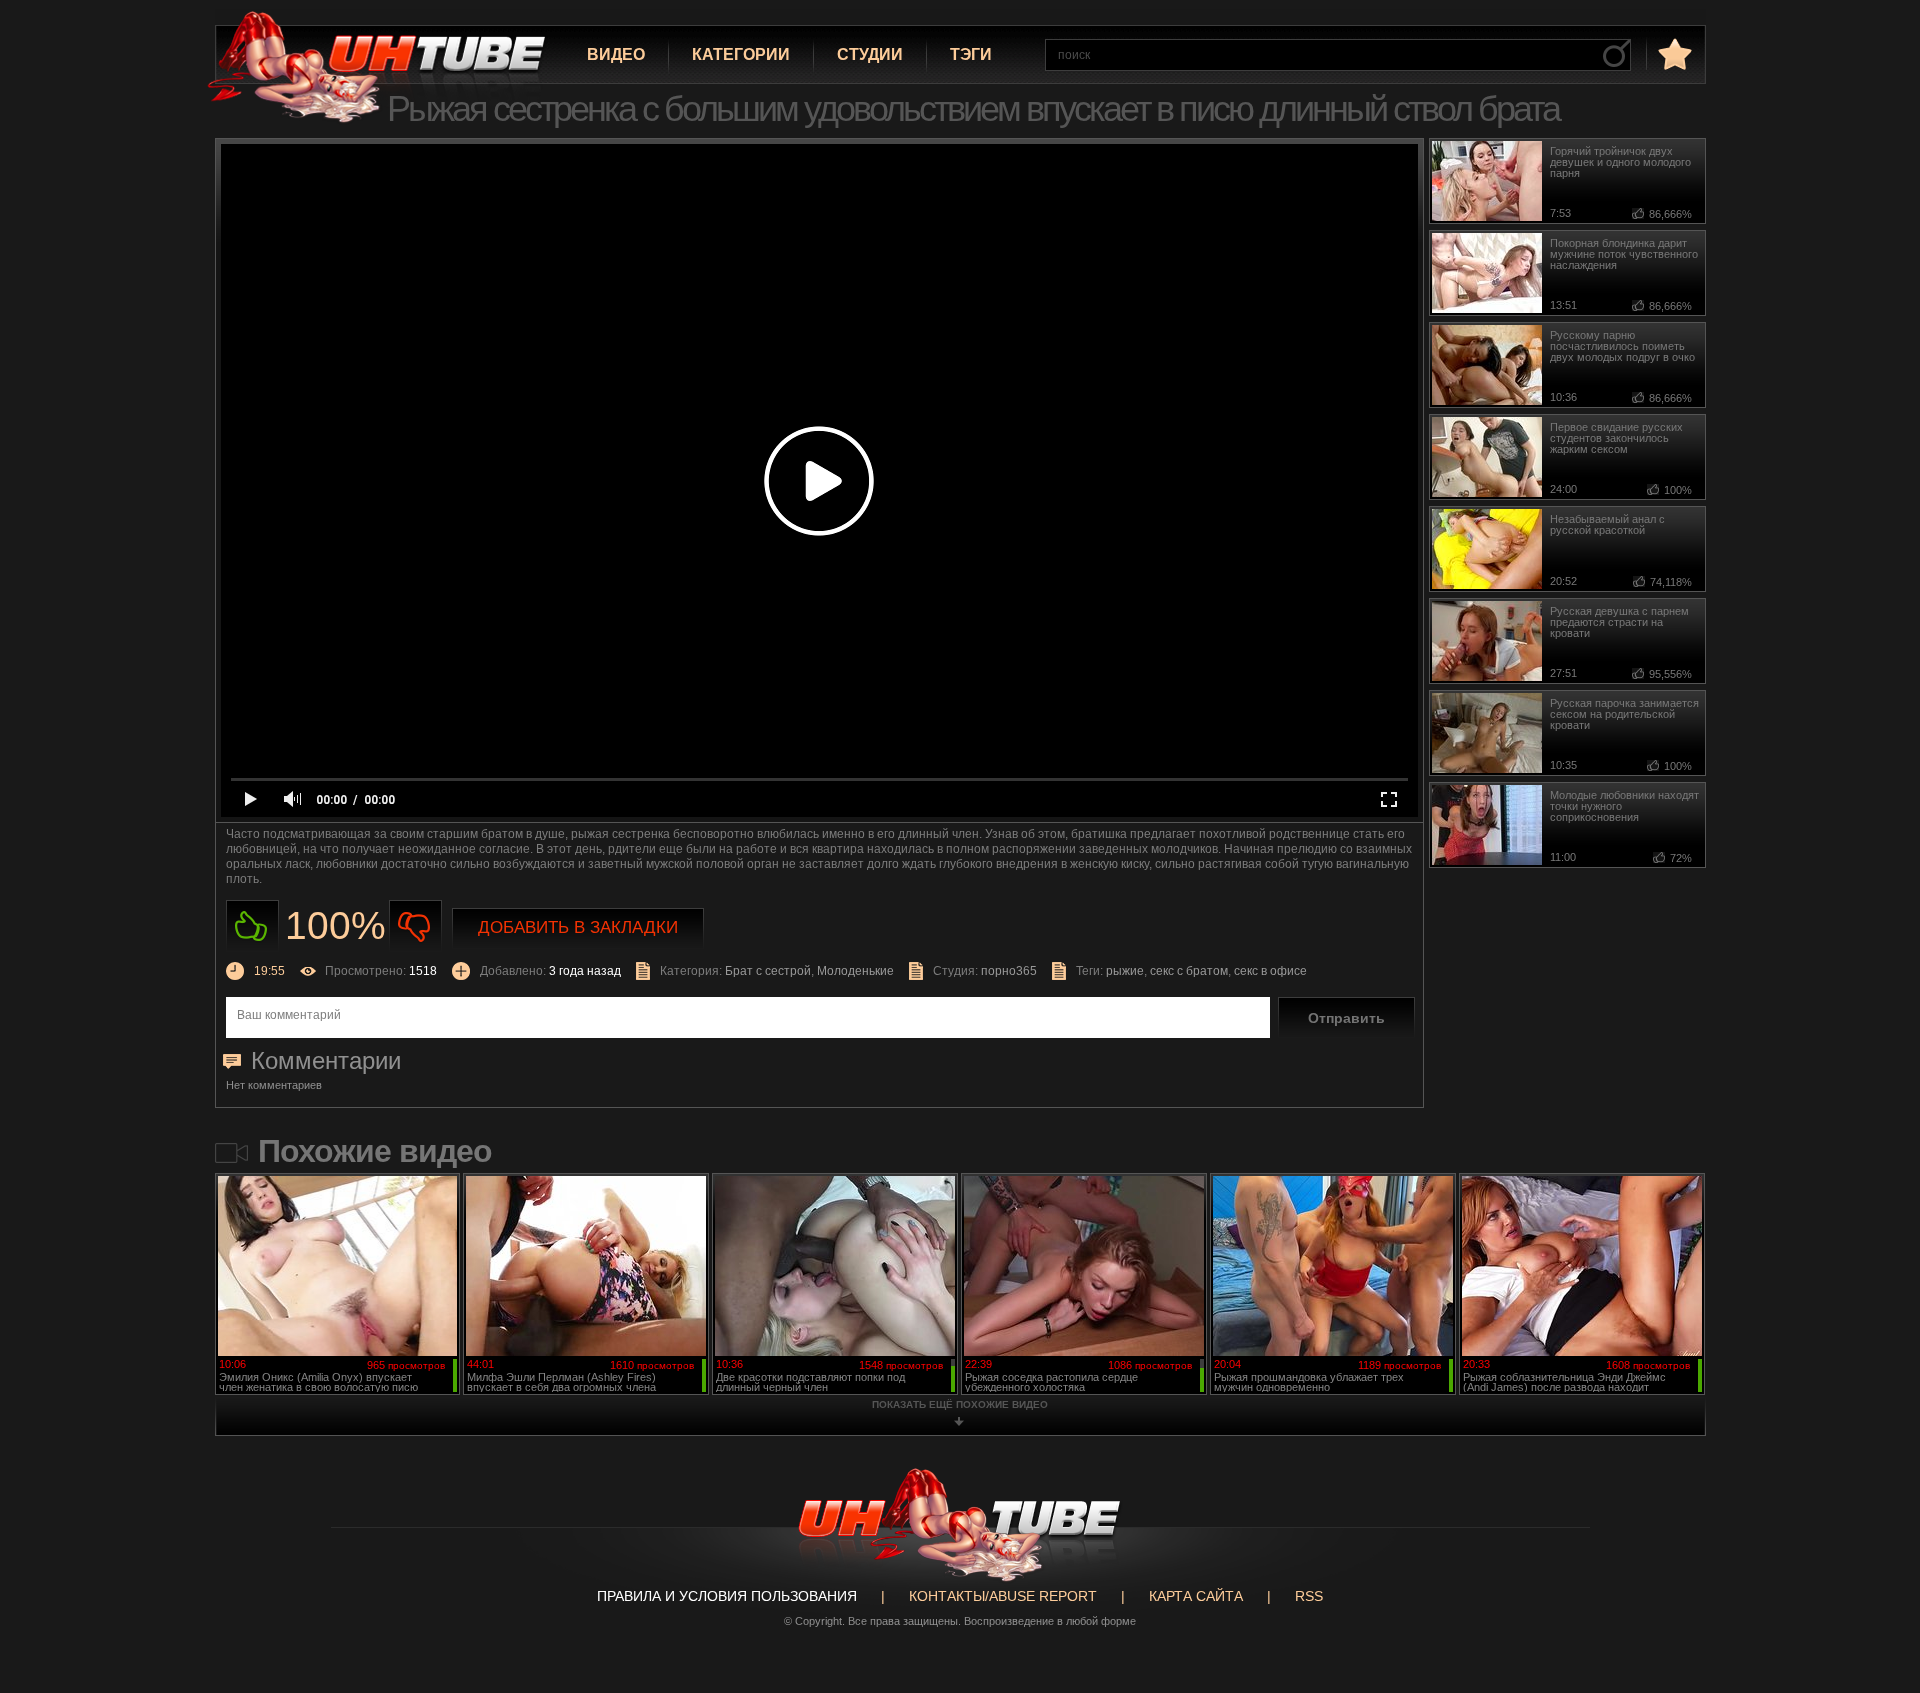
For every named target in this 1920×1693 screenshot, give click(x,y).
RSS (1309, 1596)
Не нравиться (415, 926)
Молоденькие (855, 971)
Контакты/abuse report (1003, 1596)
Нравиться (252, 926)
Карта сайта (1196, 1596)
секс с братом (1189, 971)
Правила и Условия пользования (727, 1596)
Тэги (971, 54)
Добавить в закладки (578, 927)
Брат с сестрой (768, 971)
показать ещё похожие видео (960, 1404)
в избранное (1673, 53)
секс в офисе (1270, 971)
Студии (870, 54)
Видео (616, 54)
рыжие (1125, 971)
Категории (741, 54)
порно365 (1009, 971)
